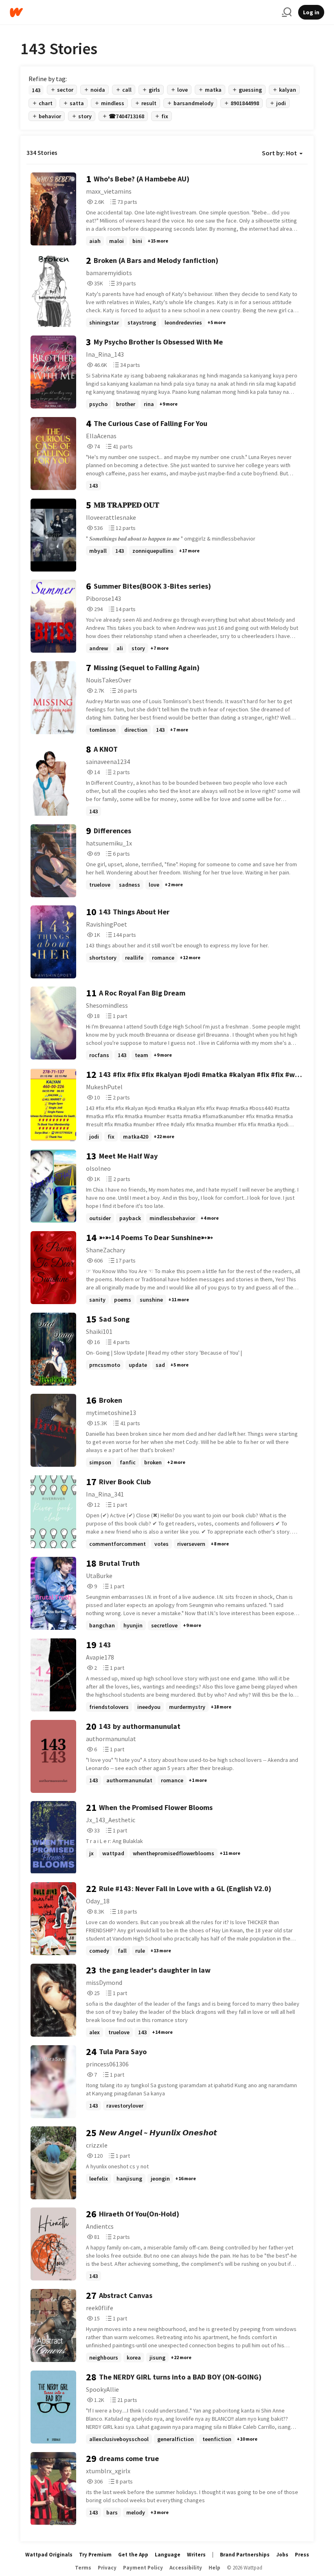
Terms (83, 2568)
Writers (196, 2555)
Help (214, 2568)
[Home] (143, 12)
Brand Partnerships (245, 2555)
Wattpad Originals (49, 2555)
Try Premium (95, 2555)
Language (168, 2555)
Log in (311, 12)
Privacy (107, 2568)
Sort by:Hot (279, 153)
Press (302, 2555)
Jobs (282, 2555)
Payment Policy (143, 2568)
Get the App (133, 2555)
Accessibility (186, 2568)
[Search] (287, 12)
